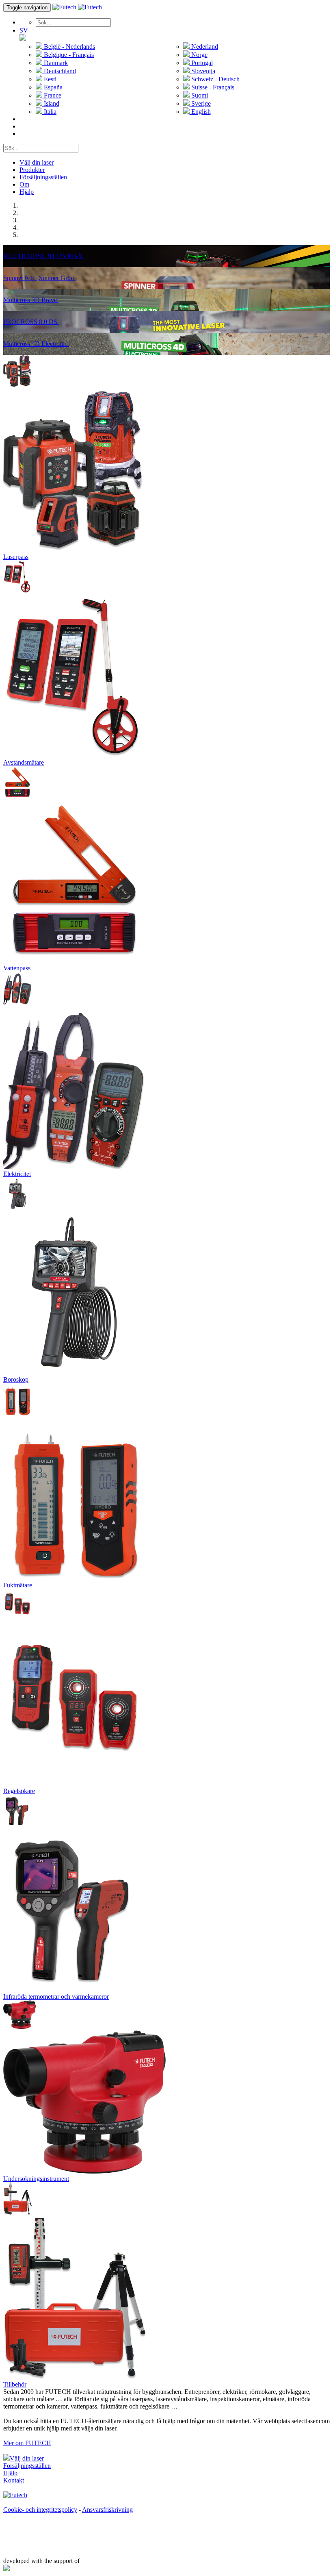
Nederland (204, 47)
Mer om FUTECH (27, 2443)
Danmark (55, 63)
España (52, 87)
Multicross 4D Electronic (36, 344)
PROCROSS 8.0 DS (31, 322)
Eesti (49, 79)
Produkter (32, 170)
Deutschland (59, 71)
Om (24, 184)
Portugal (201, 63)
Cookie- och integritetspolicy (40, 2510)
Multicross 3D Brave (31, 300)
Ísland (51, 103)
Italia (49, 112)
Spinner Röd (20, 278)
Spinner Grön (57, 278)
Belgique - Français (68, 55)
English (200, 112)
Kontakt (14, 2480)
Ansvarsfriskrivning (107, 2510)
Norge (199, 55)
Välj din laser (37, 162)
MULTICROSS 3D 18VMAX (44, 256)
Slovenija (202, 71)
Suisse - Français (212, 87)
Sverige (200, 103)
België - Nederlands (69, 47)
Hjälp (27, 192)
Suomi (199, 95)
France (52, 95)
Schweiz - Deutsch (215, 79)
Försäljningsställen (43, 177)
